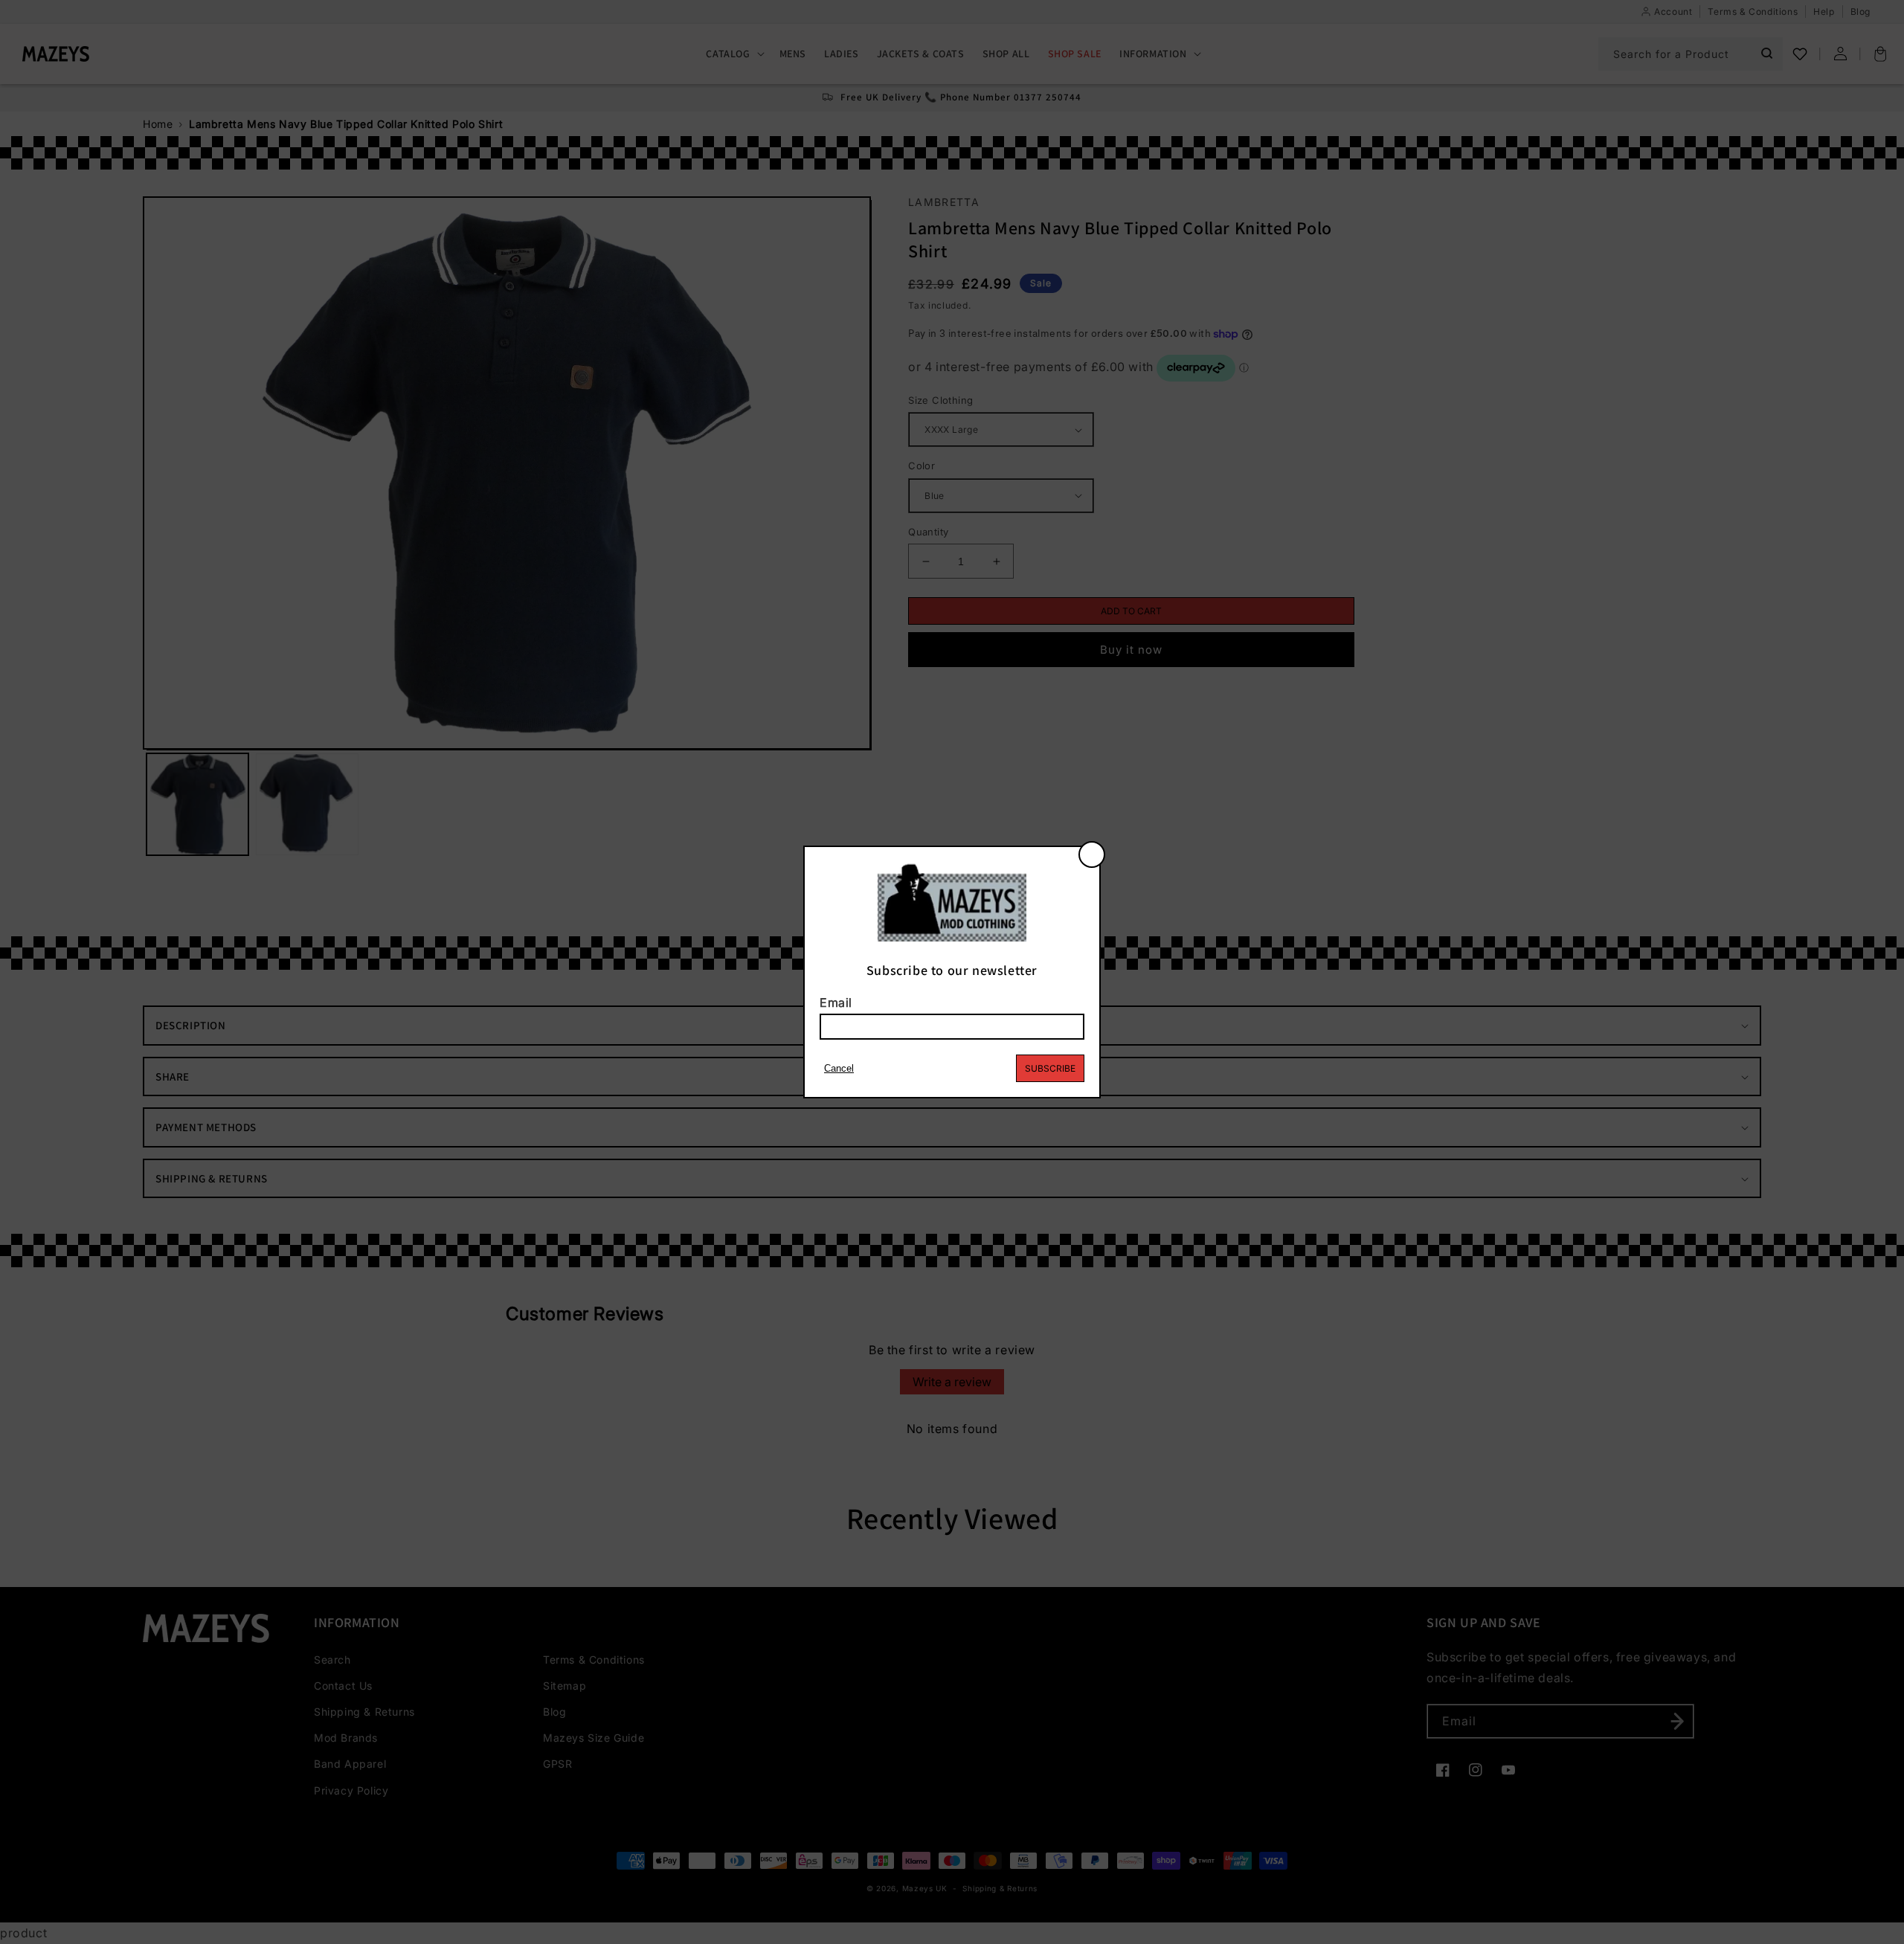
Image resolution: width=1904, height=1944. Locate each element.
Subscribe (1050, 1068)
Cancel (839, 1068)
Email (836, 1002)
